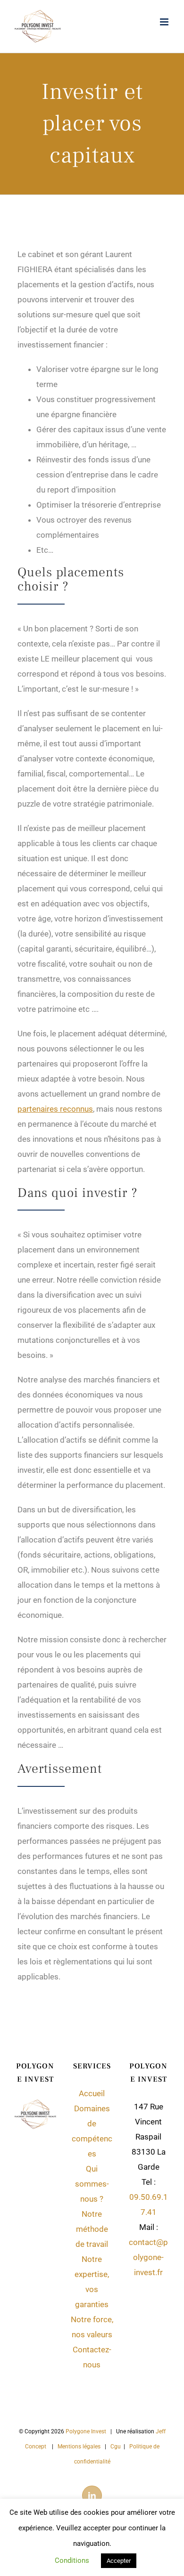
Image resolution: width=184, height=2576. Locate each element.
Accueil (92, 2093)
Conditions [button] (72, 2560)
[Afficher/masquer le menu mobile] (165, 22)
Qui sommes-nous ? (92, 2184)
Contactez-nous (92, 2357)
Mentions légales (79, 2447)
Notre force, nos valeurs (92, 2327)
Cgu (116, 2447)
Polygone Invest (86, 2431)
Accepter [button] (119, 2561)
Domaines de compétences (92, 2131)
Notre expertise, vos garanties (92, 2282)
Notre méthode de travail (92, 2229)
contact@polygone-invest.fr (148, 2257)
